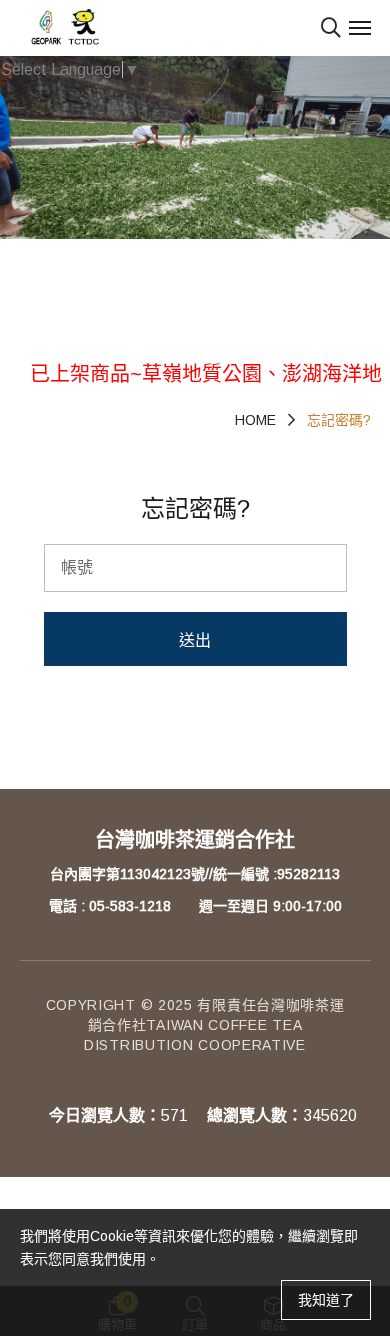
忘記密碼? (339, 420)
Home (255, 420)
